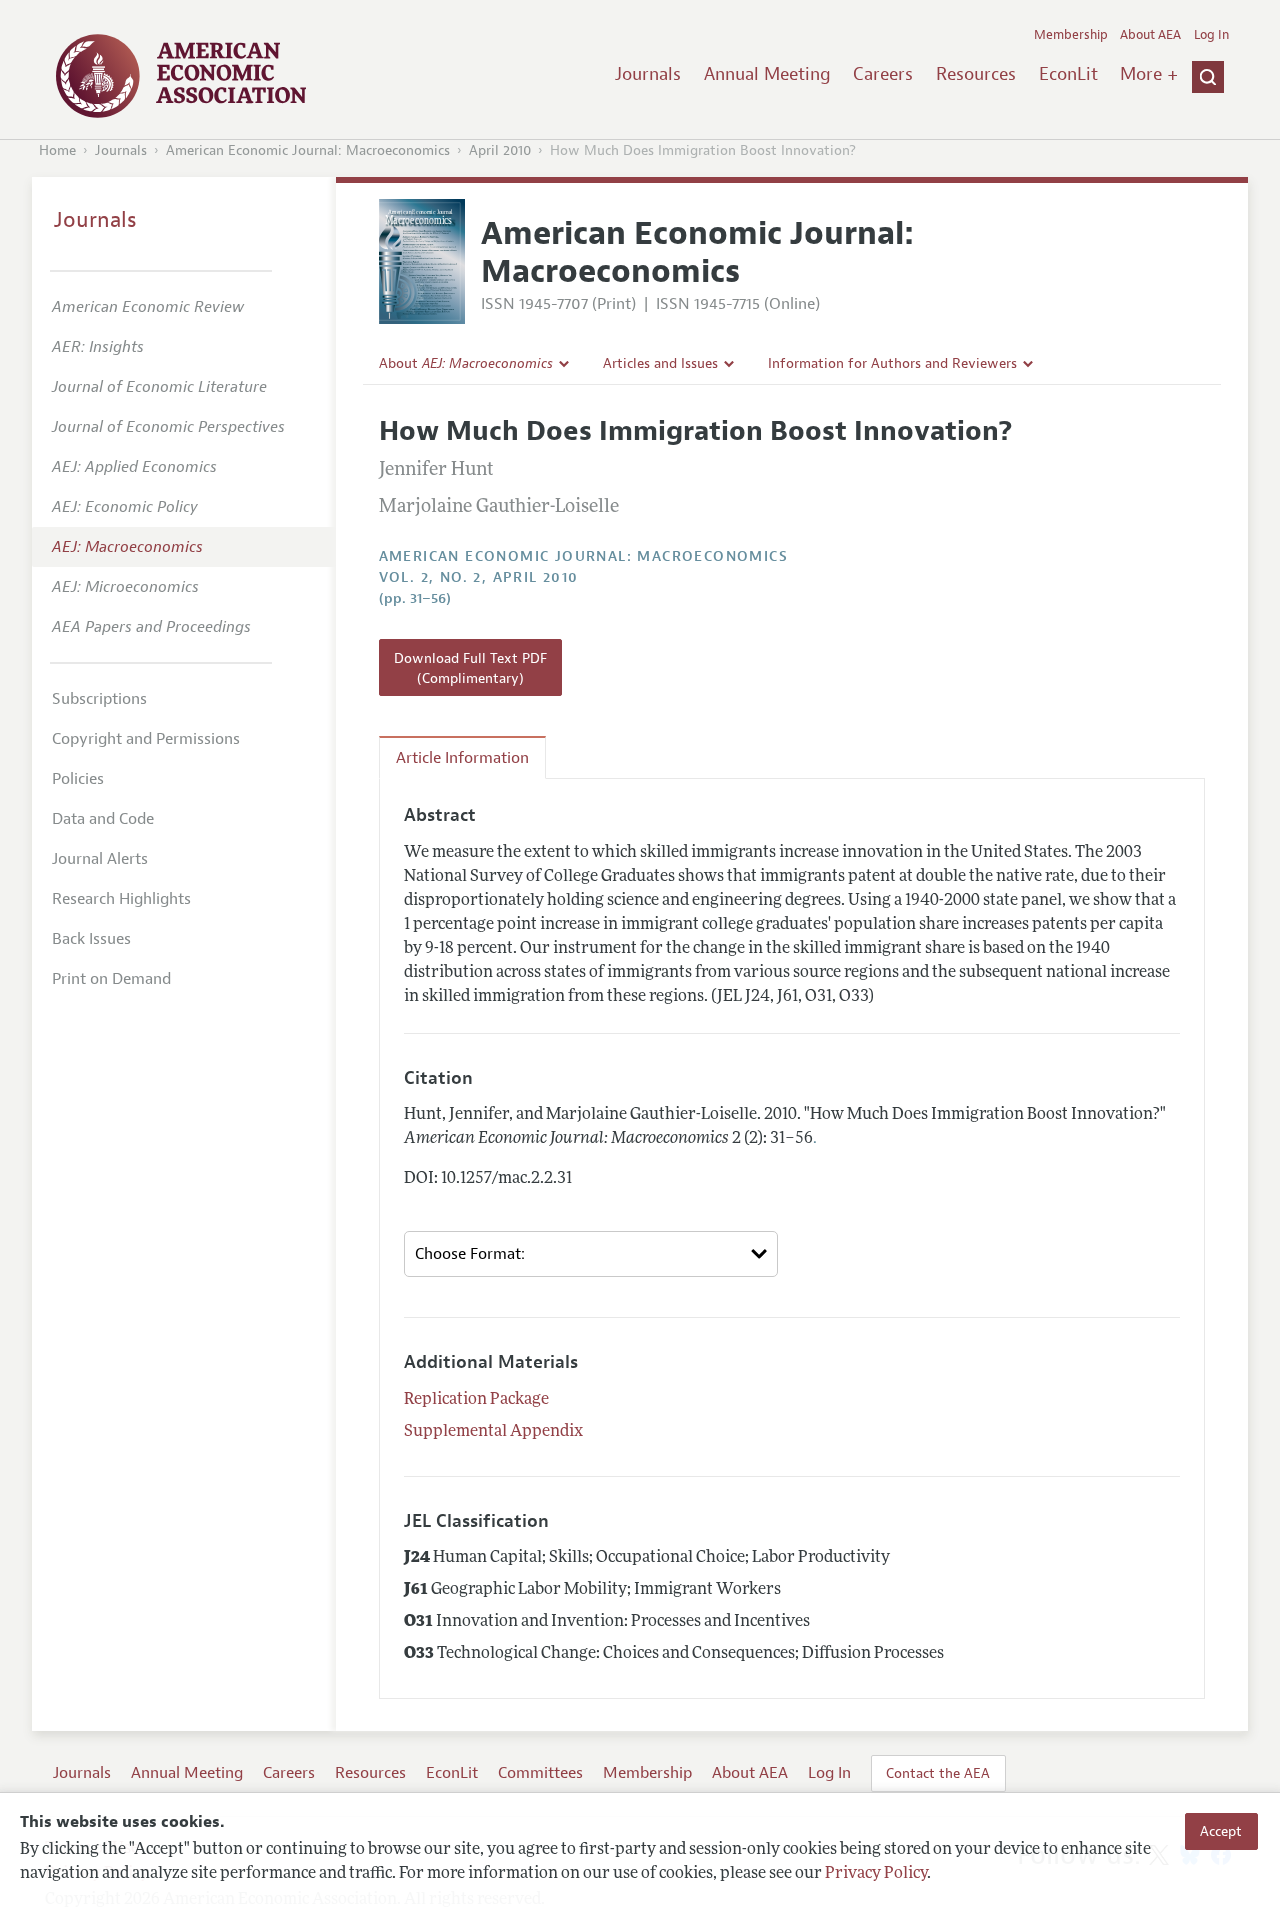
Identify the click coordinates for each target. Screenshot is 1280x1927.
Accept (1221, 1831)
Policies (78, 779)
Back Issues (91, 939)
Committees (540, 1773)
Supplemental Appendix (493, 1432)
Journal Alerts (100, 859)
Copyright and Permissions (146, 739)
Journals (648, 74)
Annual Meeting (767, 74)
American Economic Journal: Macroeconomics (308, 150)
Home (57, 150)
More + (1149, 74)
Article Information (462, 758)
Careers (883, 74)
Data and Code (103, 819)
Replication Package (476, 1400)
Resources (976, 74)
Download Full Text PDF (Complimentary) (470, 668)
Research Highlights (121, 899)
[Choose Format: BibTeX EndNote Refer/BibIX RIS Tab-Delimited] (591, 1254)
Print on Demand (111, 979)
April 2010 (500, 150)
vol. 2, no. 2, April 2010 (479, 577)
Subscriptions (99, 699)
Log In (1211, 35)
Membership (1071, 35)
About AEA (1150, 35)
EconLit (1068, 74)
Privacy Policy (876, 1874)
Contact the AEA (938, 1773)
